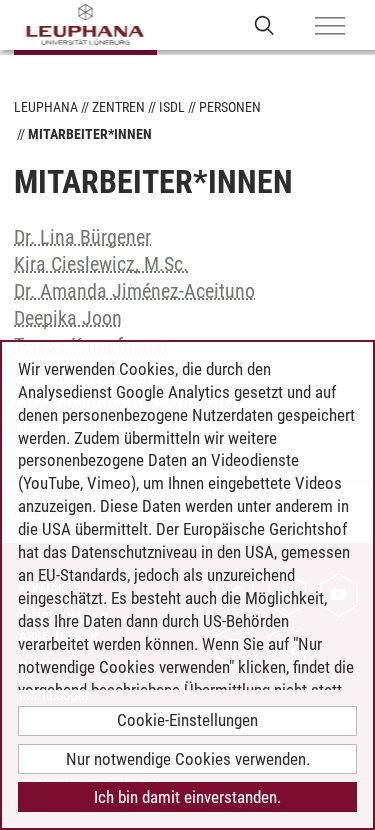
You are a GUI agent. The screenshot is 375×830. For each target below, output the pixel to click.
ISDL (172, 107)
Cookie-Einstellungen (187, 720)
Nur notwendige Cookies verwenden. (188, 759)
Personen (230, 107)
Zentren (118, 107)
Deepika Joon (68, 318)
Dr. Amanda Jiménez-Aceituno (134, 291)
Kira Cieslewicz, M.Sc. (101, 264)
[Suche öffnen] (264, 24)
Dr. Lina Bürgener (82, 237)
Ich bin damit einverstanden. (187, 797)
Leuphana (46, 107)
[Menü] (330, 27)
